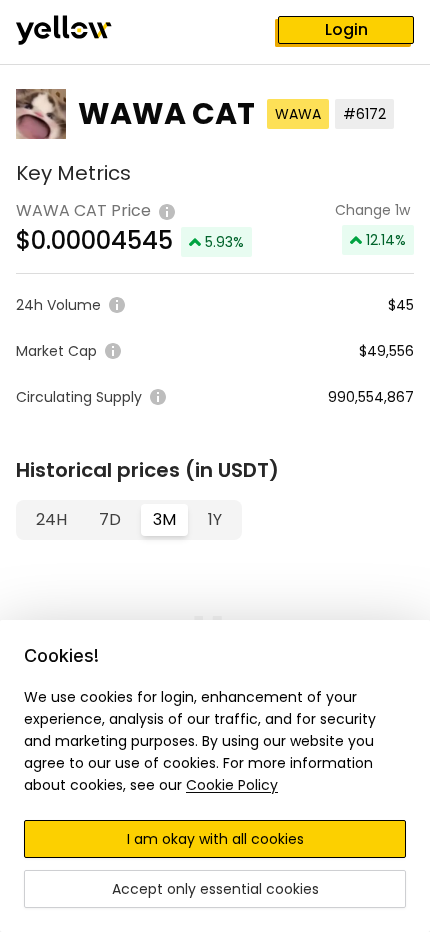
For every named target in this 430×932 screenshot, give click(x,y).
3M (164, 519)
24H (51, 519)
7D (110, 519)
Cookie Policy (232, 785)
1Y (215, 519)
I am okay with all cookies (215, 839)
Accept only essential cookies (215, 889)
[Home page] (80, 32)
